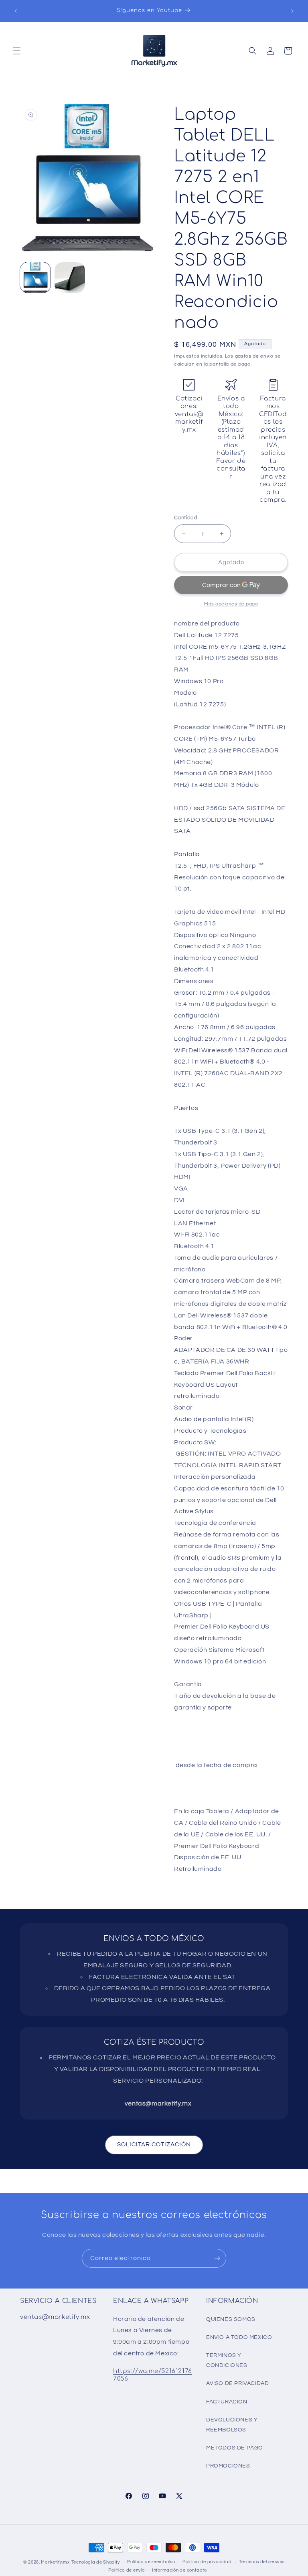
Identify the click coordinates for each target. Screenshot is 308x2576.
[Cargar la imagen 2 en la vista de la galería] (70, 278)
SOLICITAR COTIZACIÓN (154, 2145)
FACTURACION (227, 2402)
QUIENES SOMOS (231, 2319)
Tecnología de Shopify (96, 2562)
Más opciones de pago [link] (231, 604)
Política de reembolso (151, 2562)
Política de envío (126, 2570)
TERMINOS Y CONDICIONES (227, 2360)
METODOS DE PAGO (235, 2448)
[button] (17, 51)
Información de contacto (179, 2570)
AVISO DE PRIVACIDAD (237, 2383)
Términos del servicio (262, 2562)
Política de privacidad (207, 2562)
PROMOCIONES (228, 2466)
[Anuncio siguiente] (292, 11)
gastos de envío (254, 356)
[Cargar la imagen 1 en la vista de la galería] (35, 278)
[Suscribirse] (217, 2258)
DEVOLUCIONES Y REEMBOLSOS (232, 2425)
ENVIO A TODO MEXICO (239, 2337)
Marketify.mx (55, 2562)
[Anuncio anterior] (16, 11)
